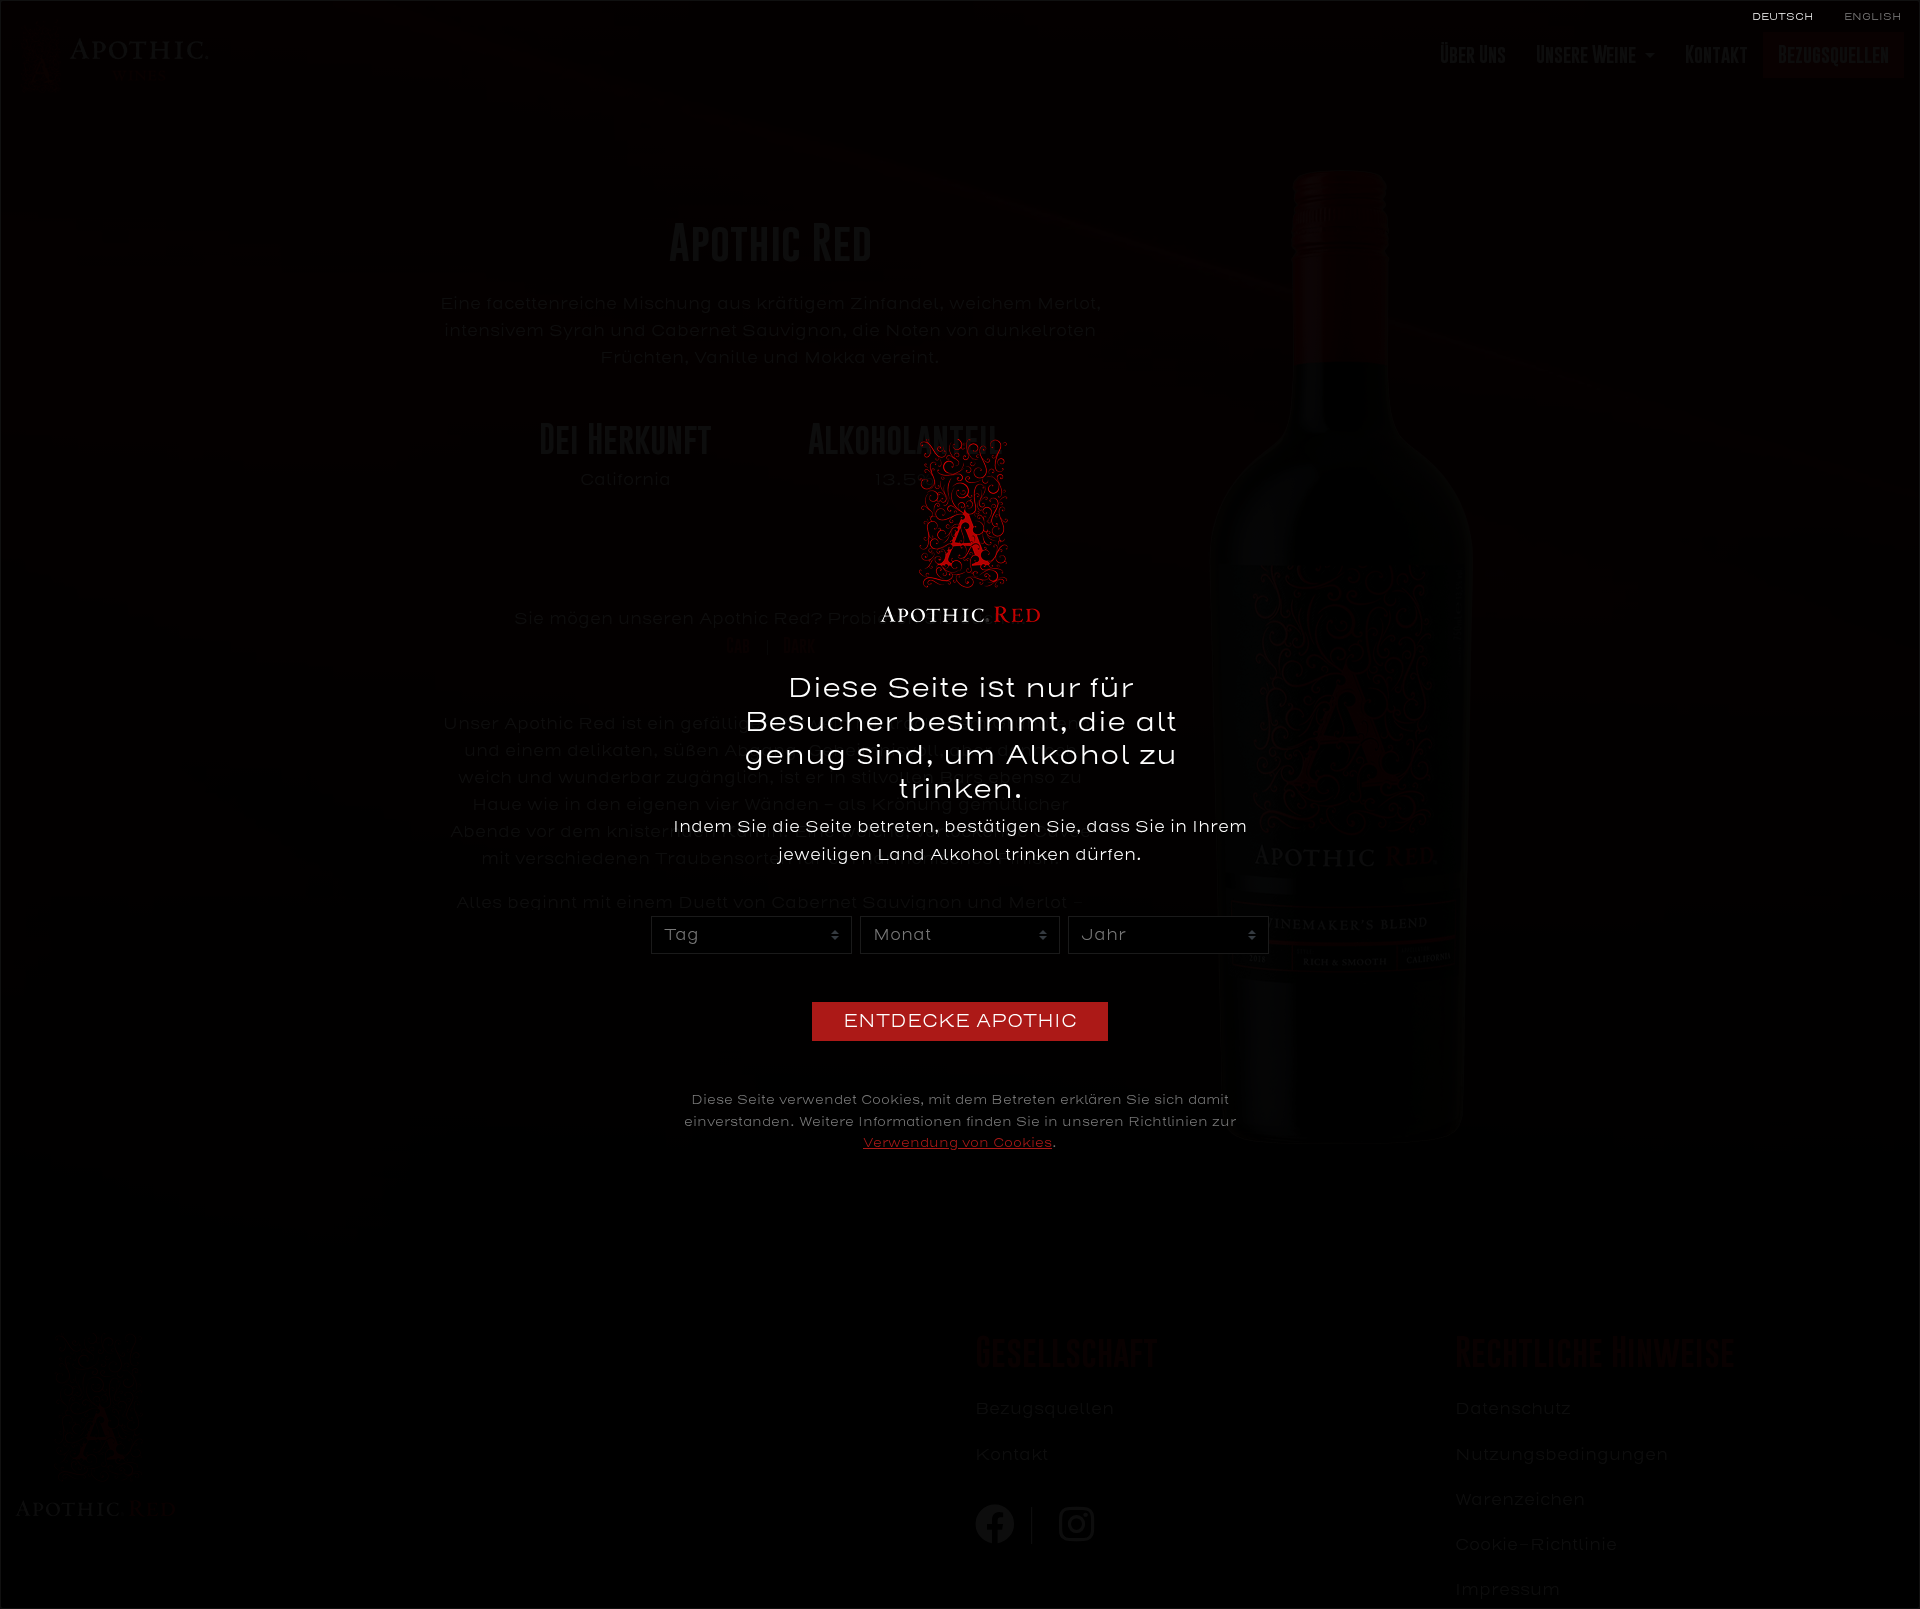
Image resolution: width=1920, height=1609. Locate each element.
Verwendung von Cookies (957, 1142)
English (1872, 16)
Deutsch (1782, 16)
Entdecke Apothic (960, 1021)
